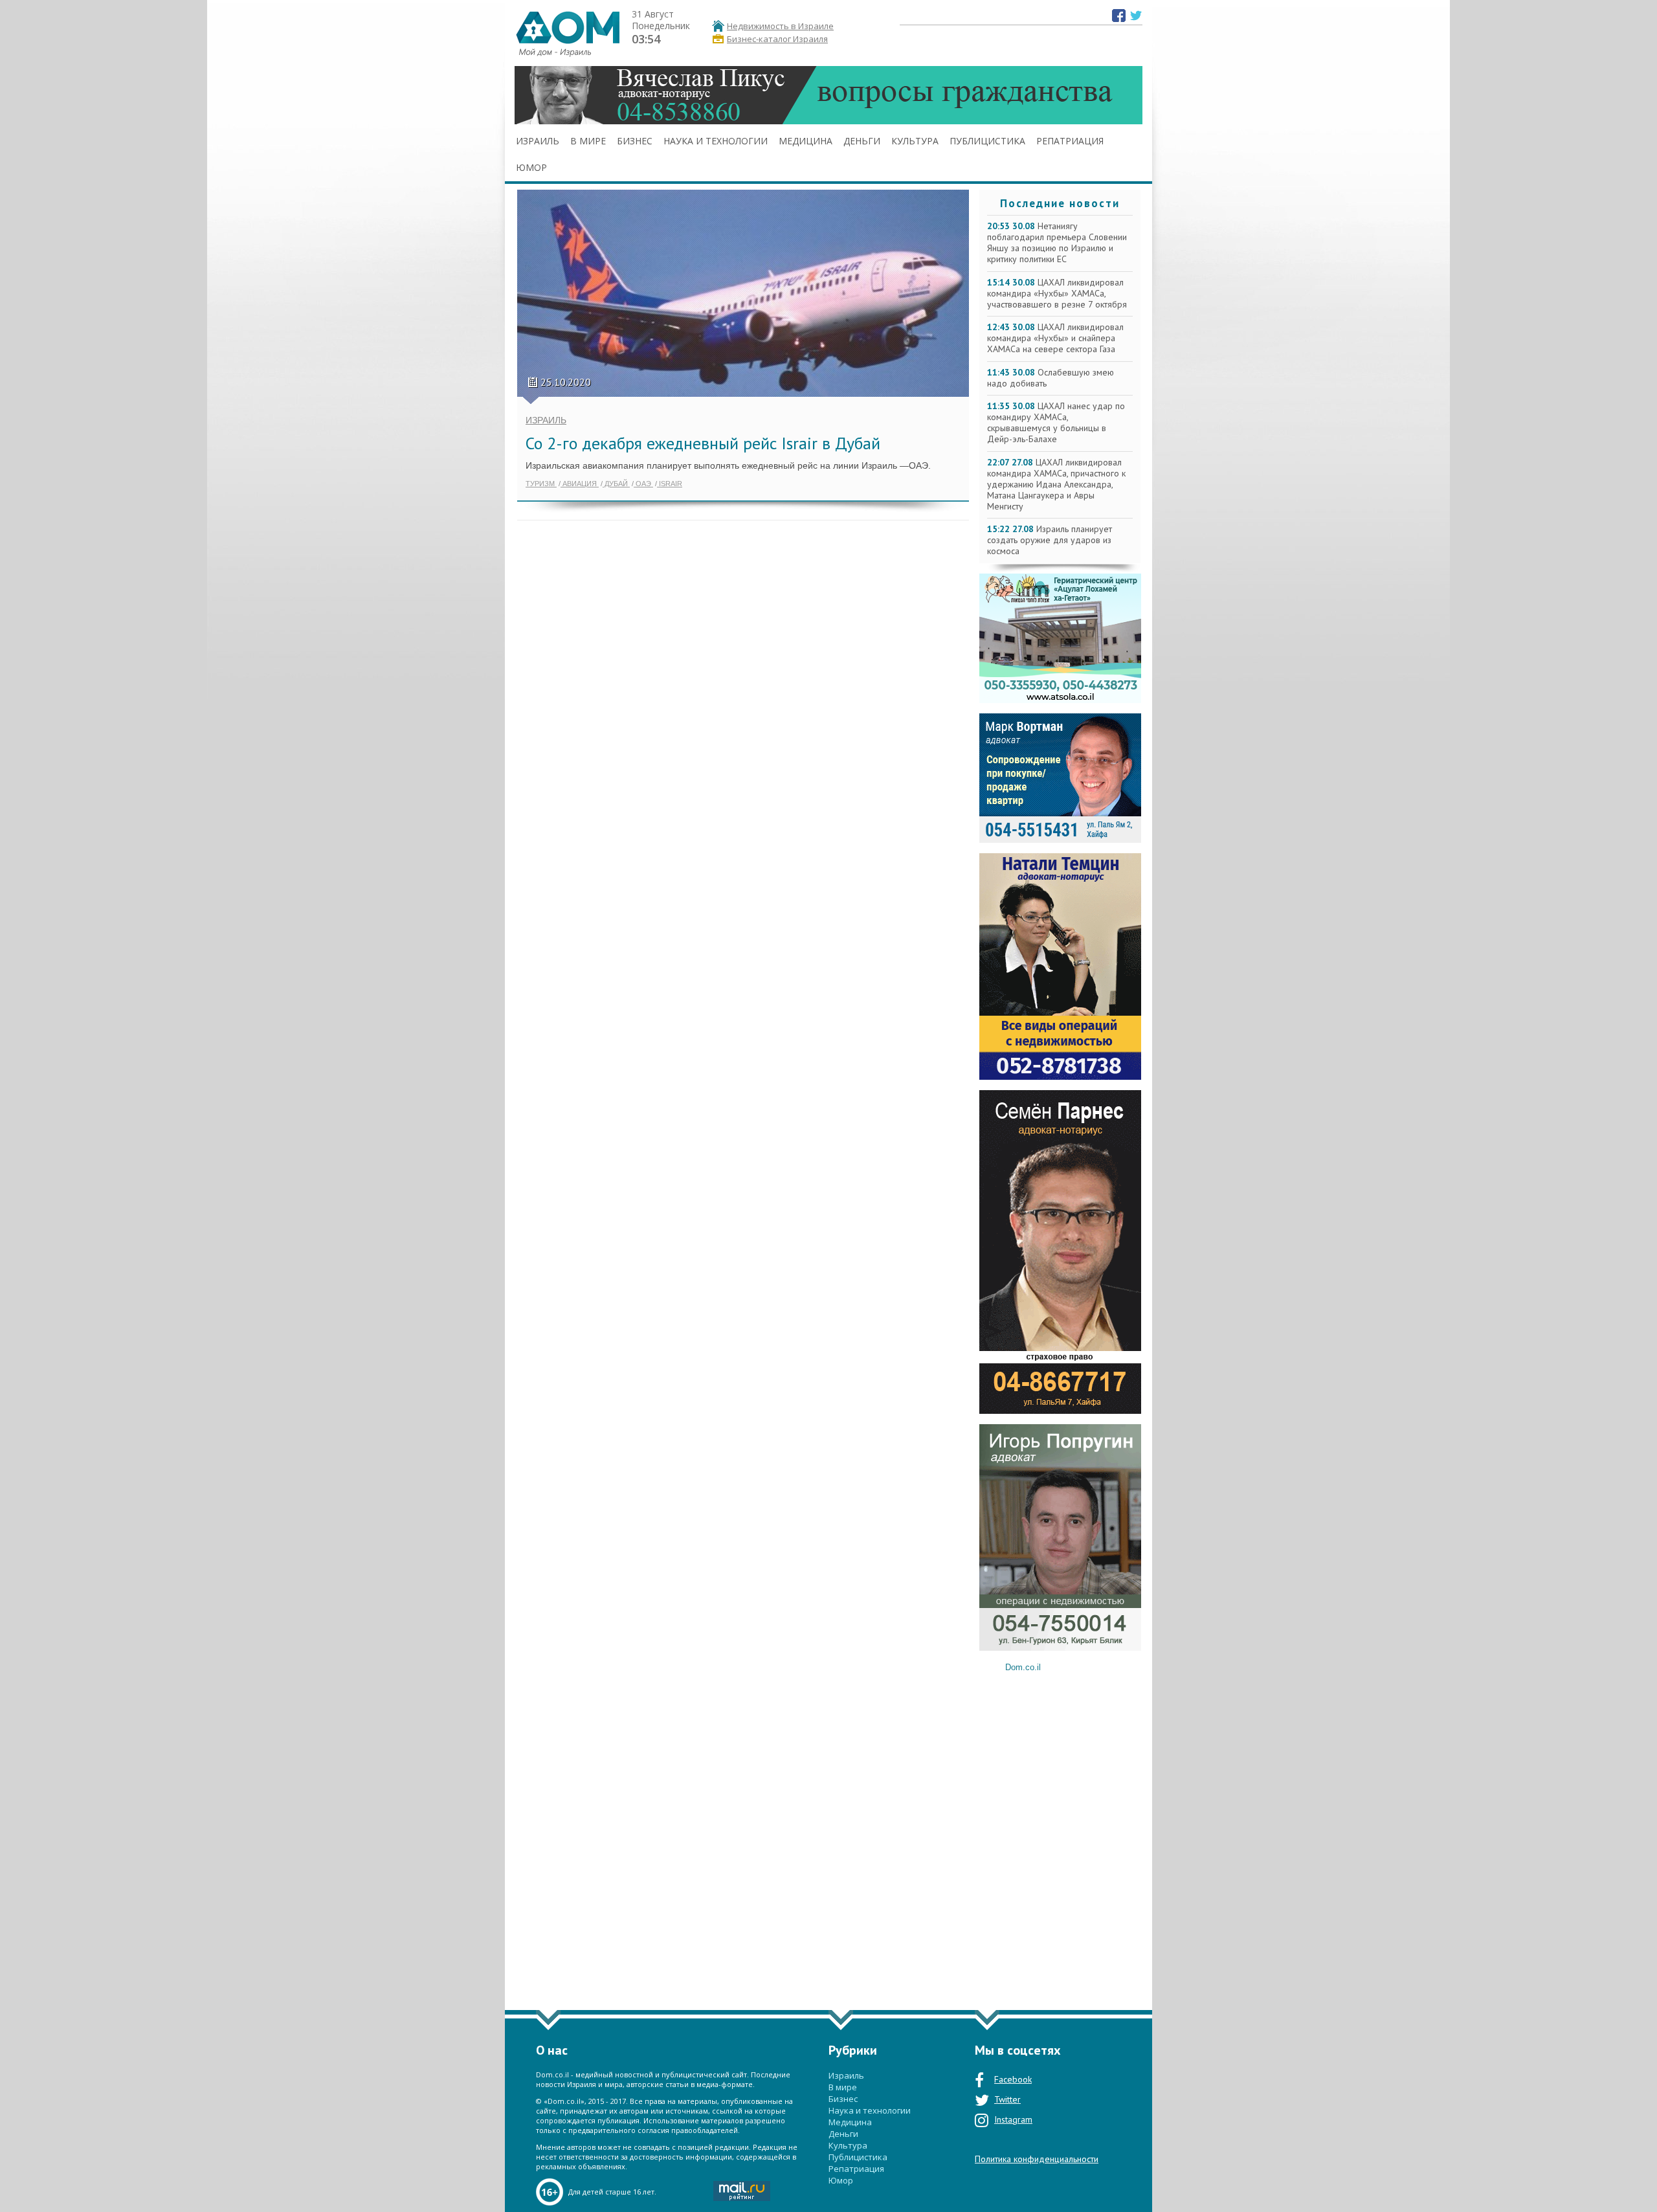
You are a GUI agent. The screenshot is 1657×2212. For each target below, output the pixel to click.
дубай (616, 484)
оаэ (643, 484)
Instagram (1013, 2119)
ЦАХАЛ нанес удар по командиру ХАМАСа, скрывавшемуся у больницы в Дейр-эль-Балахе (1056, 422)
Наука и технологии (716, 141)
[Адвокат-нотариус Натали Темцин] (1060, 1077)
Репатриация (1070, 141)
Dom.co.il (1023, 1667)
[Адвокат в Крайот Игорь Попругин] (1060, 1648)
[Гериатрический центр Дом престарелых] (1060, 700)
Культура (915, 141)
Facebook (1013, 2079)
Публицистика (987, 141)
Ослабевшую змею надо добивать (1051, 378)
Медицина (806, 141)
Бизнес (635, 141)
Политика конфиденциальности (1037, 2159)
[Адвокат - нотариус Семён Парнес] (1060, 1411)
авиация (580, 484)
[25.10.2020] (743, 401)
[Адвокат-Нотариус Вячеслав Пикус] (828, 124)
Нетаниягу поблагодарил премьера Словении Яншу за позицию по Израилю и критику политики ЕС (1057, 242)
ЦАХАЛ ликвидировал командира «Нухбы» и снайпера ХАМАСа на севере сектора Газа (1055, 338)
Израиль (538, 141)
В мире (588, 141)
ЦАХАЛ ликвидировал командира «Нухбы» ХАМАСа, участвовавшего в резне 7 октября (1057, 293)
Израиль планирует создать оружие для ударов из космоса (1050, 540)
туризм (541, 484)
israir (670, 484)
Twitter (1007, 2099)
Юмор (531, 167)
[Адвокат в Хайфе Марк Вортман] (1060, 840)
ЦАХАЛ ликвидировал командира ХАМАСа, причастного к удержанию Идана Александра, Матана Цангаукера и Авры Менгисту (1056, 484)
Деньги (862, 141)
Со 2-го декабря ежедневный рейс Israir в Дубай (703, 443)
